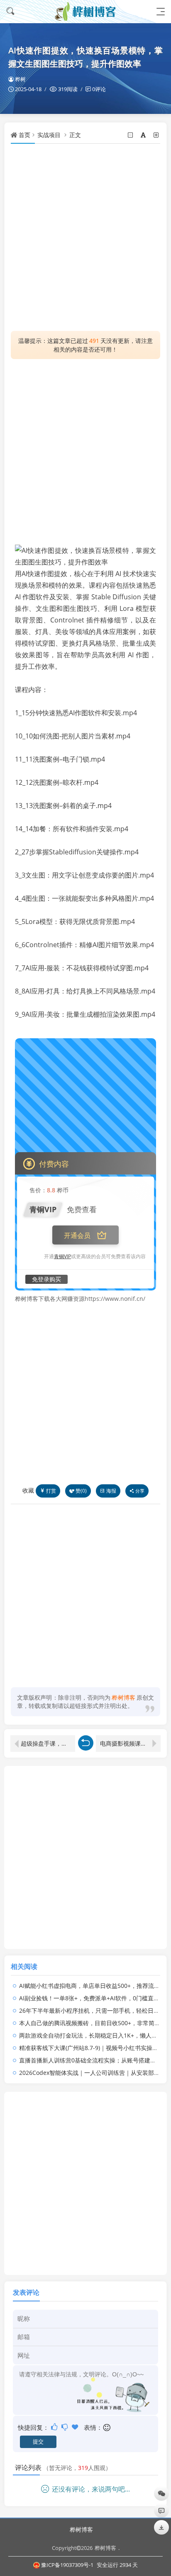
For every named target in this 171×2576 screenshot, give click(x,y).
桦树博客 (81, 2529)
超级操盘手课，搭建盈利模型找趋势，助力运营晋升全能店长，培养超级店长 (48, 1743)
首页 (24, 135)
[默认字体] (144, 135)
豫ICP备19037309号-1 (67, 2565)
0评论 (99, 89)
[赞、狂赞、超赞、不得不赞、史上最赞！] (76, 2427)
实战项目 (49, 135)
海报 (111, 1491)
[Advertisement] (85, 237)
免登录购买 (46, 1279)
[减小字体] (131, 135)
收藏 (28, 1490)
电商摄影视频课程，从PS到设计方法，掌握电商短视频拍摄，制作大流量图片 (130, 1743)
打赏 (51, 1491)
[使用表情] (107, 2428)
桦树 (20, 79)
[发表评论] (161, 2510)
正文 (75, 135)
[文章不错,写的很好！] (55, 2427)
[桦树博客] (85, 11)
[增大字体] (157, 135)
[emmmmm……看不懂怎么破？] (65, 2427)
